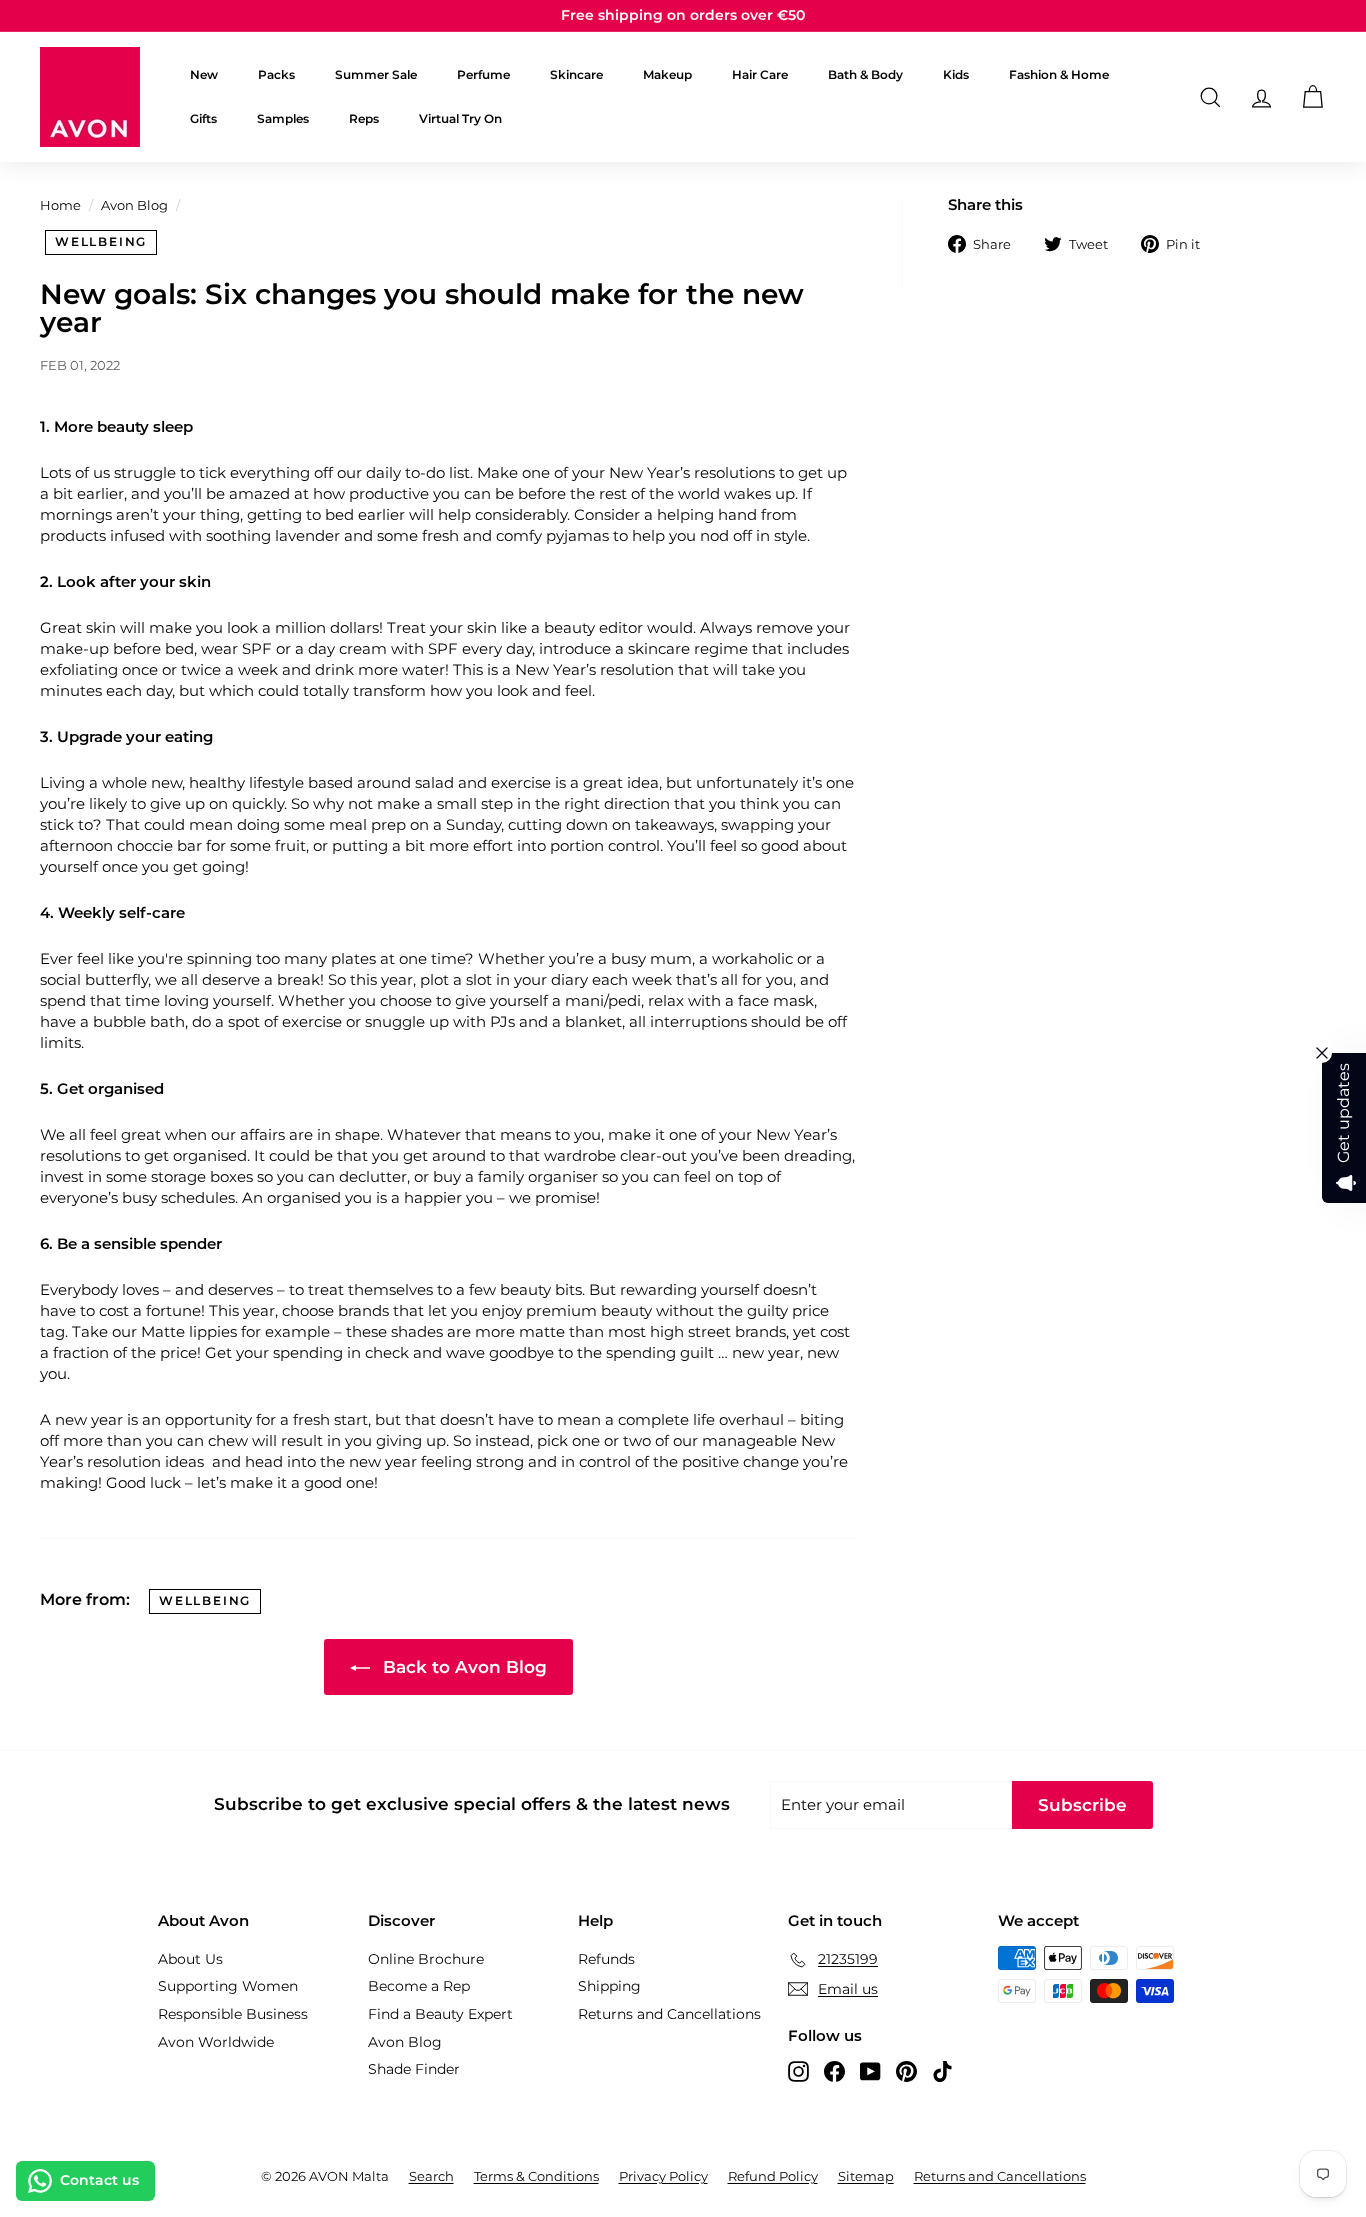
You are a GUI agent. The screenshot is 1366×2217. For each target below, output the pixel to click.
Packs (276, 74)
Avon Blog (134, 205)
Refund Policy (773, 2176)
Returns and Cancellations (669, 2014)
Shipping (609, 1986)
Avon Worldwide (216, 2042)
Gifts (203, 118)
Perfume (483, 74)
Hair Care (760, 74)
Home (60, 205)
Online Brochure (426, 1959)
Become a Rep (419, 1986)
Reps (364, 118)
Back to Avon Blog (462, 1667)
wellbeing (101, 241)
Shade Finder (414, 2069)
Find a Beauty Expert (440, 2014)
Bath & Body (865, 74)
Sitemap (866, 2176)
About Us (190, 1959)
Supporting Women (228, 1986)
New (204, 74)
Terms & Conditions (536, 2176)
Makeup (667, 74)
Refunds (606, 1959)
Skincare (576, 74)
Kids (956, 74)
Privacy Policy (663, 2176)
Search (431, 2176)
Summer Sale (376, 74)
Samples (283, 118)
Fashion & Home (1059, 74)
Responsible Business (233, 2014)
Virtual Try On (460, 118)
